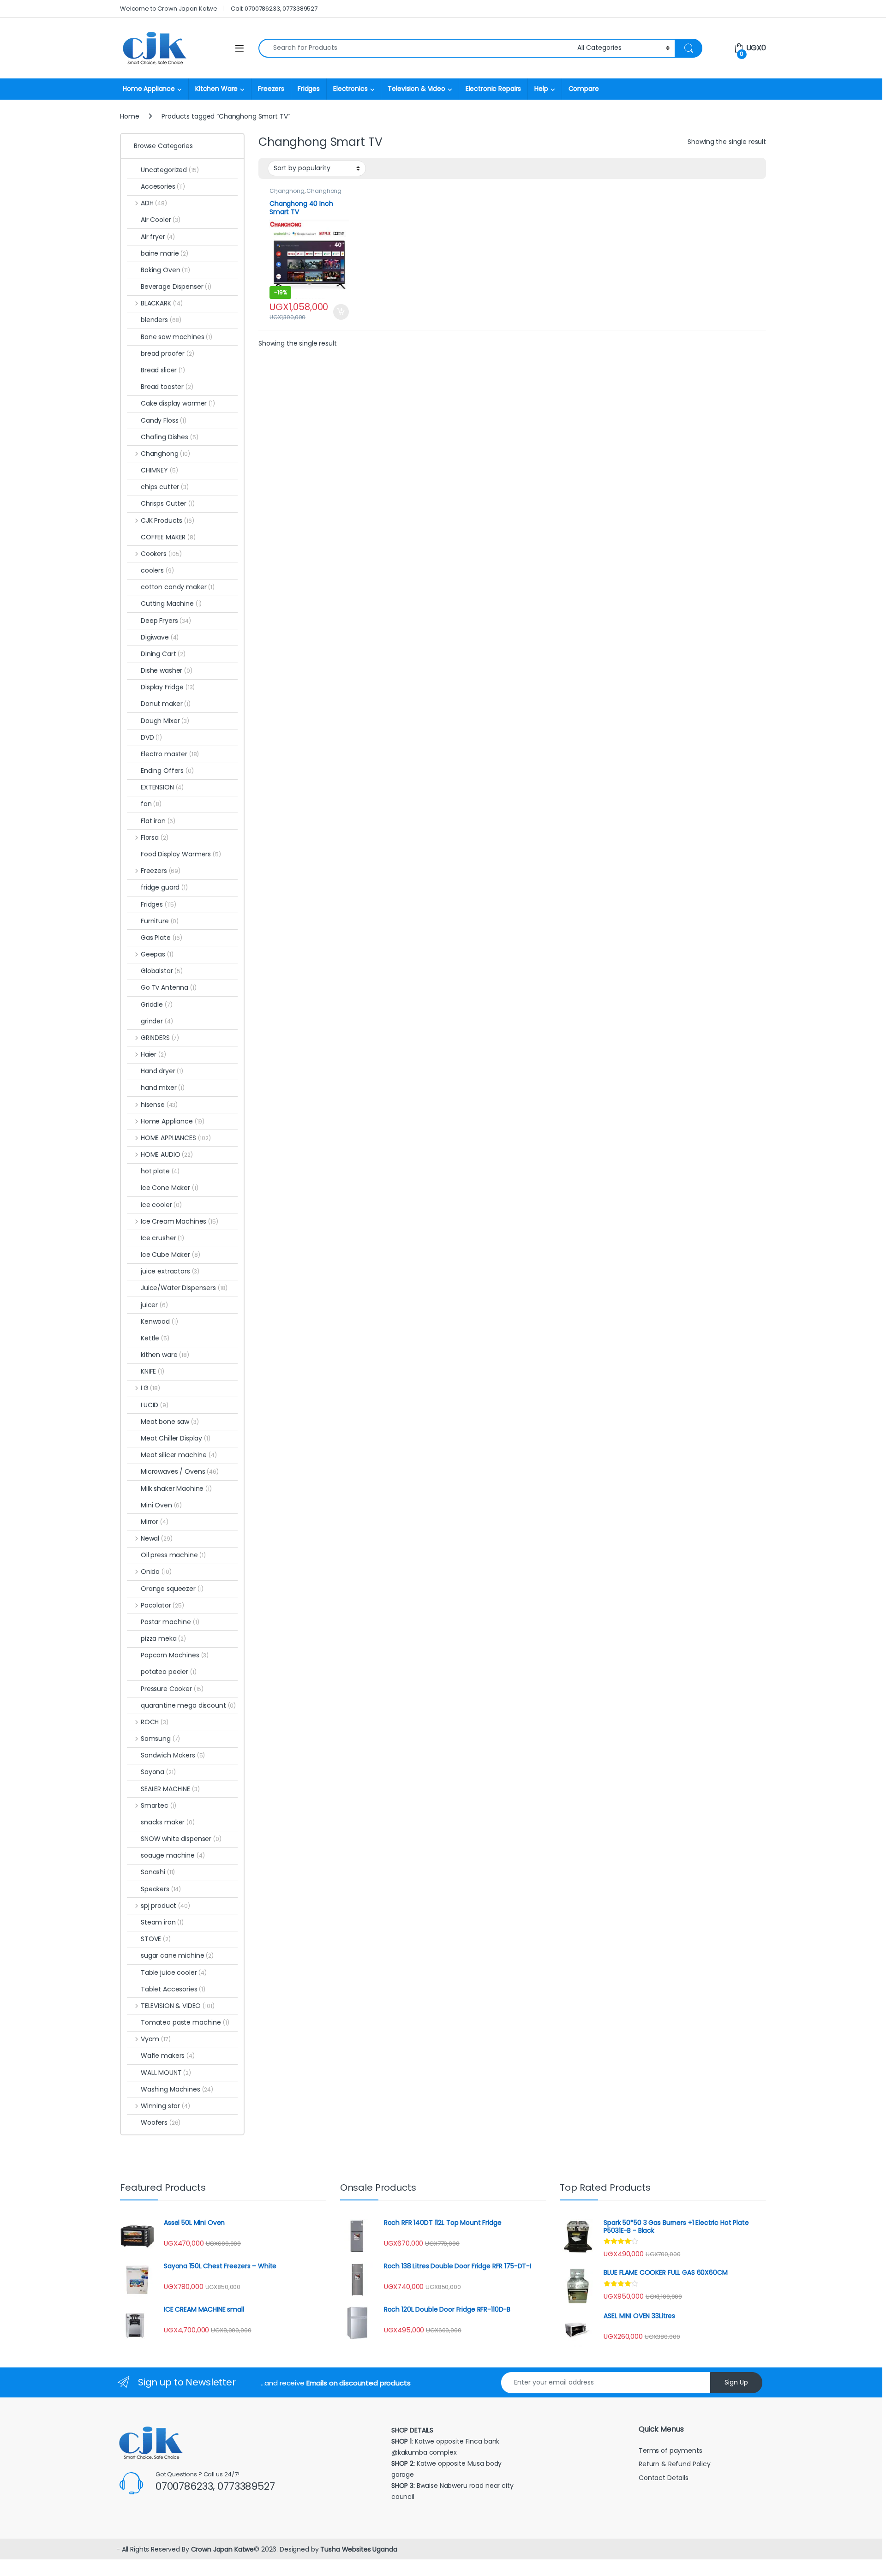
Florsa (154, 837)
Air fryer (158, 237)
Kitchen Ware (216, 89)
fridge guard (164, 887)
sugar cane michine (177, 1955)
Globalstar (162, 971)
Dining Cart (163, 654)
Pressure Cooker (172, 1689)
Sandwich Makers (173, 1755)
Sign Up (736, 2382)
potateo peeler (169, 1672)
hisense (159, 1105)
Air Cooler (161, 220)
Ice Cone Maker (170, 1188)
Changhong (287, 191)
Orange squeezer (172, 1589)
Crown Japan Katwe (223, 2549)
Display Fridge (168, 687)
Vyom (156, 2039)
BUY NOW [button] (341, 312)
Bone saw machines (177, 337)
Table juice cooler (174, 1972)
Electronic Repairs (493, 89)
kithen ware (165, 1355)
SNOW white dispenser (181, 1839)
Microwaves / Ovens (180, 1471)
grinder (157, 1021)
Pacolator (162, 1605)
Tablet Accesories (173, 1989)
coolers (157, 570)
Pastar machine (170, 1622)
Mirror (155, 1522)
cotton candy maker (178, 587)
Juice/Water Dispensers (184, 1288)
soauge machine (173, 1855)
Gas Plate (162, 938)
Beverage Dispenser (176, 287)
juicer (154, 1305)
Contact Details (664, 2478)
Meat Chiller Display (176, 1438)
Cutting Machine (171, 604)
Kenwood (159, 1321)
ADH (154, 203)
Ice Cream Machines (180, 1221)
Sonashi (158, 1872)
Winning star (165, 2106)
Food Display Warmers (181, 854)
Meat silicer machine (179, 1455)
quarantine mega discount (188, 1705)
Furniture (160, 921)
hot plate (160, 1171)
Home (129, 116)
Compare (584, 89)
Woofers (161, 2122)
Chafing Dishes (170, 437)
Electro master (170, 754)
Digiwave (160, 637)
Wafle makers (168, 2056)
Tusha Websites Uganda (358, 2549)
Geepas (157, 954)
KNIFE (153, 1371)
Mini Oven (161, 1505)
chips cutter (165, 487)
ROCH (155, 1722)
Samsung (160, 1739)
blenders (161, 320)
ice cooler (161, 1205)
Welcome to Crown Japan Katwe (169, 9)
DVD (151, 737)
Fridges (309, 89)
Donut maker (166, 704)
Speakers (161, 1889)
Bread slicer (163, 370)
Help (541, 89)
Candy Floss (164, 420)
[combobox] (415, 48)
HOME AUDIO (167, 1154)
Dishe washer (167, 670)
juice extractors (170, 1271)
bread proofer (168, 353)
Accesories (163, 186)
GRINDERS (160, 1038)
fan (151, 804)
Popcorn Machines (175, 1655)
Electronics (350, 89)
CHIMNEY (159, 470)
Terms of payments (671, 2450)
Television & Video (416, 89)
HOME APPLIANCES (176, 1138)
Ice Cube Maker (171, 1255)
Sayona (158, 1772)
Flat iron (158, 821)
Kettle (155, 1338)
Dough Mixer (165, 721)
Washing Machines (177, 2089)
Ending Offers (167, 771)
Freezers (271, 89)
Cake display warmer (178, 403)
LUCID (155, 1405)
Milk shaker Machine (176, 1488)
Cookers (161, 554)
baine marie (165, 253)
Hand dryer (162, 1071)
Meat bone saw (170, 1422)
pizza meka (163, 1638)
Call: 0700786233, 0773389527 (274, 9)
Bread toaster (167, 387)
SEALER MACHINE (170, 1789)
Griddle (156, 1004)
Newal (156, 1538)
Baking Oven (165, 270)
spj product (165, 1906)
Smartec (159, 1805)
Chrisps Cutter (168, 503)
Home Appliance (149, 89)
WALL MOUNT (166, 2073)
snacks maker (168, 1822)
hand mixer (163, 1088)
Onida (156, 1572)
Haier (153, 1054)
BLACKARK (162, 303)
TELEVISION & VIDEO (177, 2006)
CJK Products (167, 520)
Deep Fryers (166, 621)
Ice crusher (162, 1238)
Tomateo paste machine (185, 2022)
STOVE (156, 1939)
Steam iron (162, 1922)
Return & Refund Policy (675, 2464)
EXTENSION (162, 787)
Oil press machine (173, 1555)
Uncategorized (170, 170)
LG (150, 1388)
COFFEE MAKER (168, 537)
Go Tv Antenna (169, 987)
